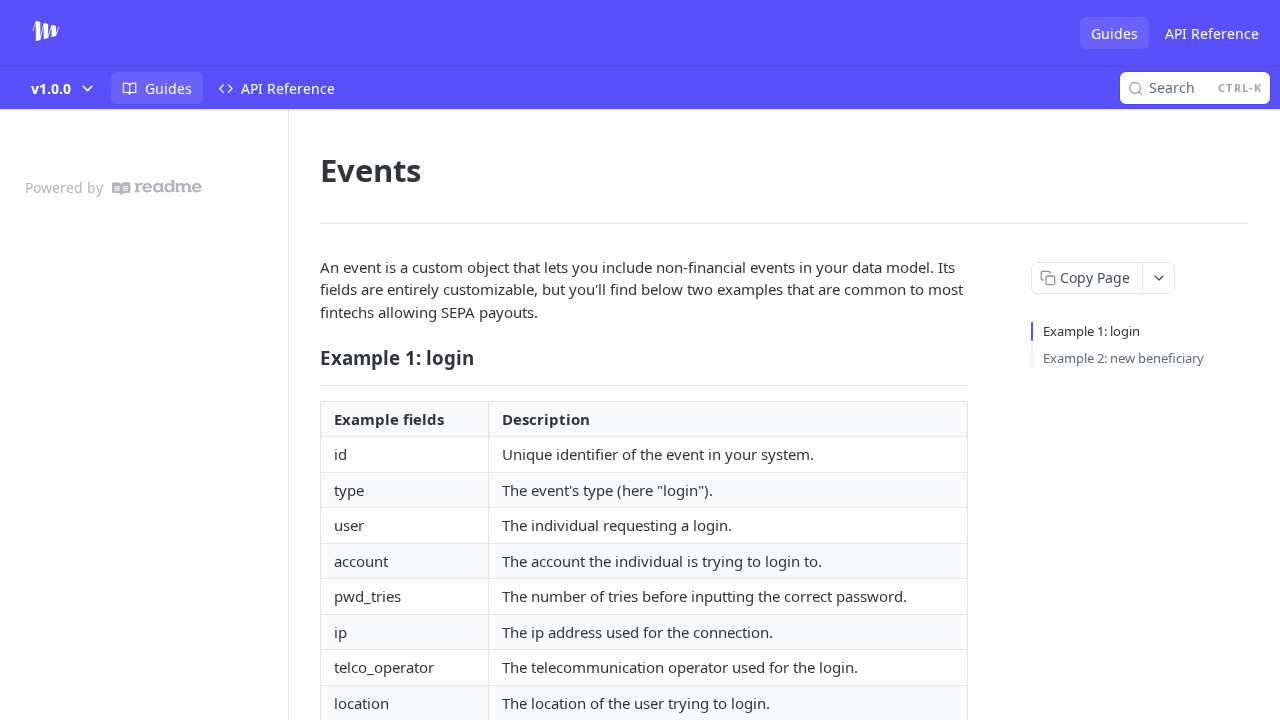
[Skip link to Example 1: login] (306, 358)
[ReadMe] (157, 187)
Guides (1114, 33)
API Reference (1212, 33)
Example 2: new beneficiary (1123, 358)
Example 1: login (1091, 331)
